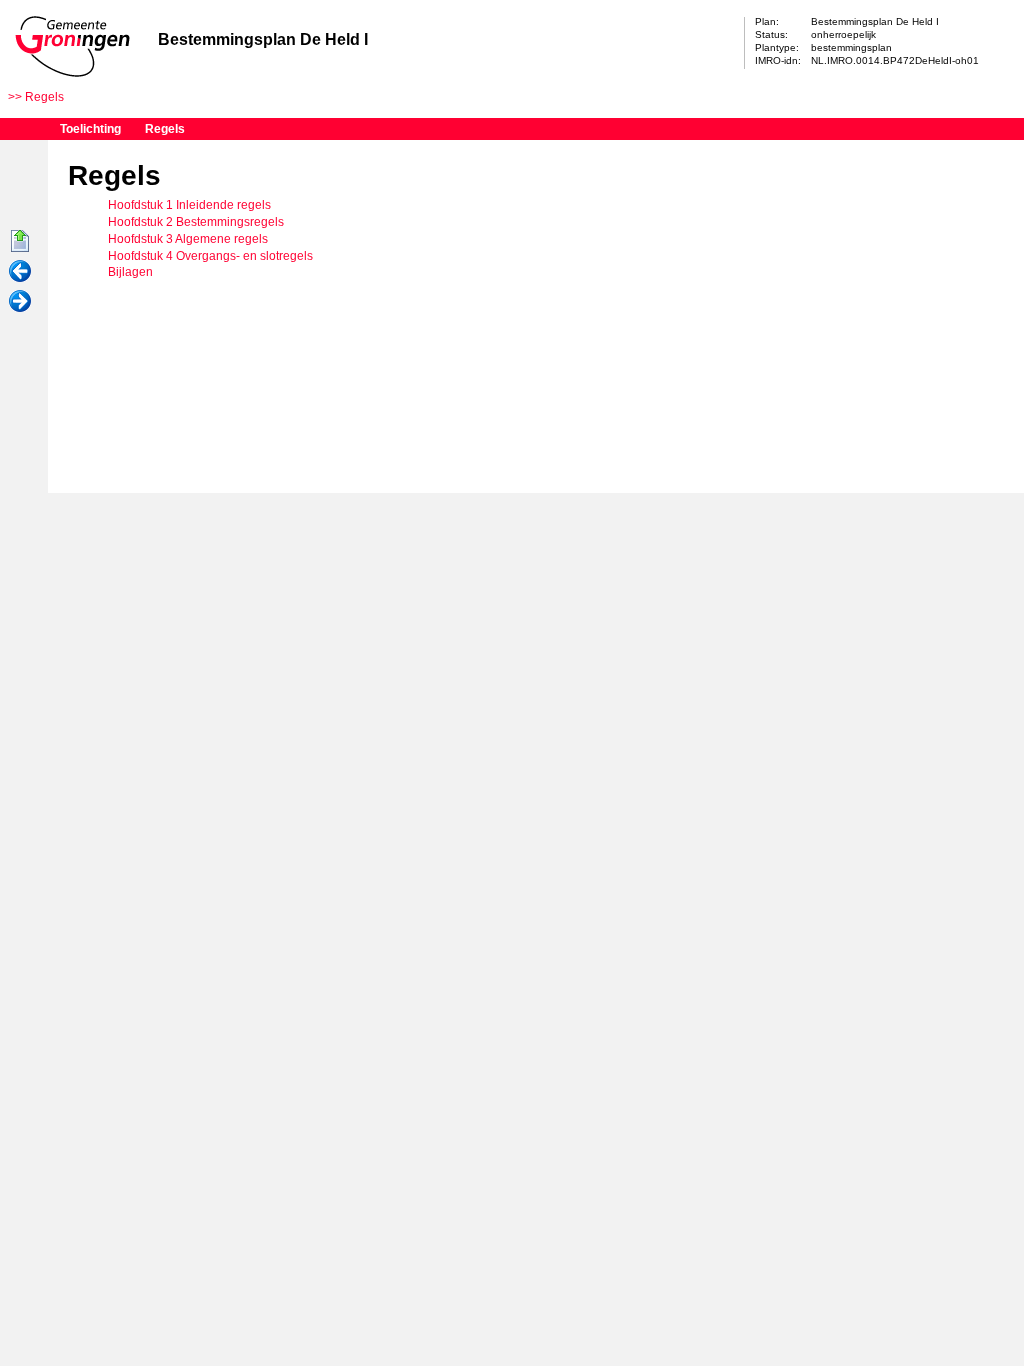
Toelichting (90, 129)
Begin (20, 242)
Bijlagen (130, 272)
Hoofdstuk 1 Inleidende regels (189, 205)
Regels (44, 97)
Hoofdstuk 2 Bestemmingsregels (196, 222)
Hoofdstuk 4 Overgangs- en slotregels (210, 256)
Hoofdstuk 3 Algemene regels (188, 239)
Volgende (20, 302)
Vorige (20, 272)
